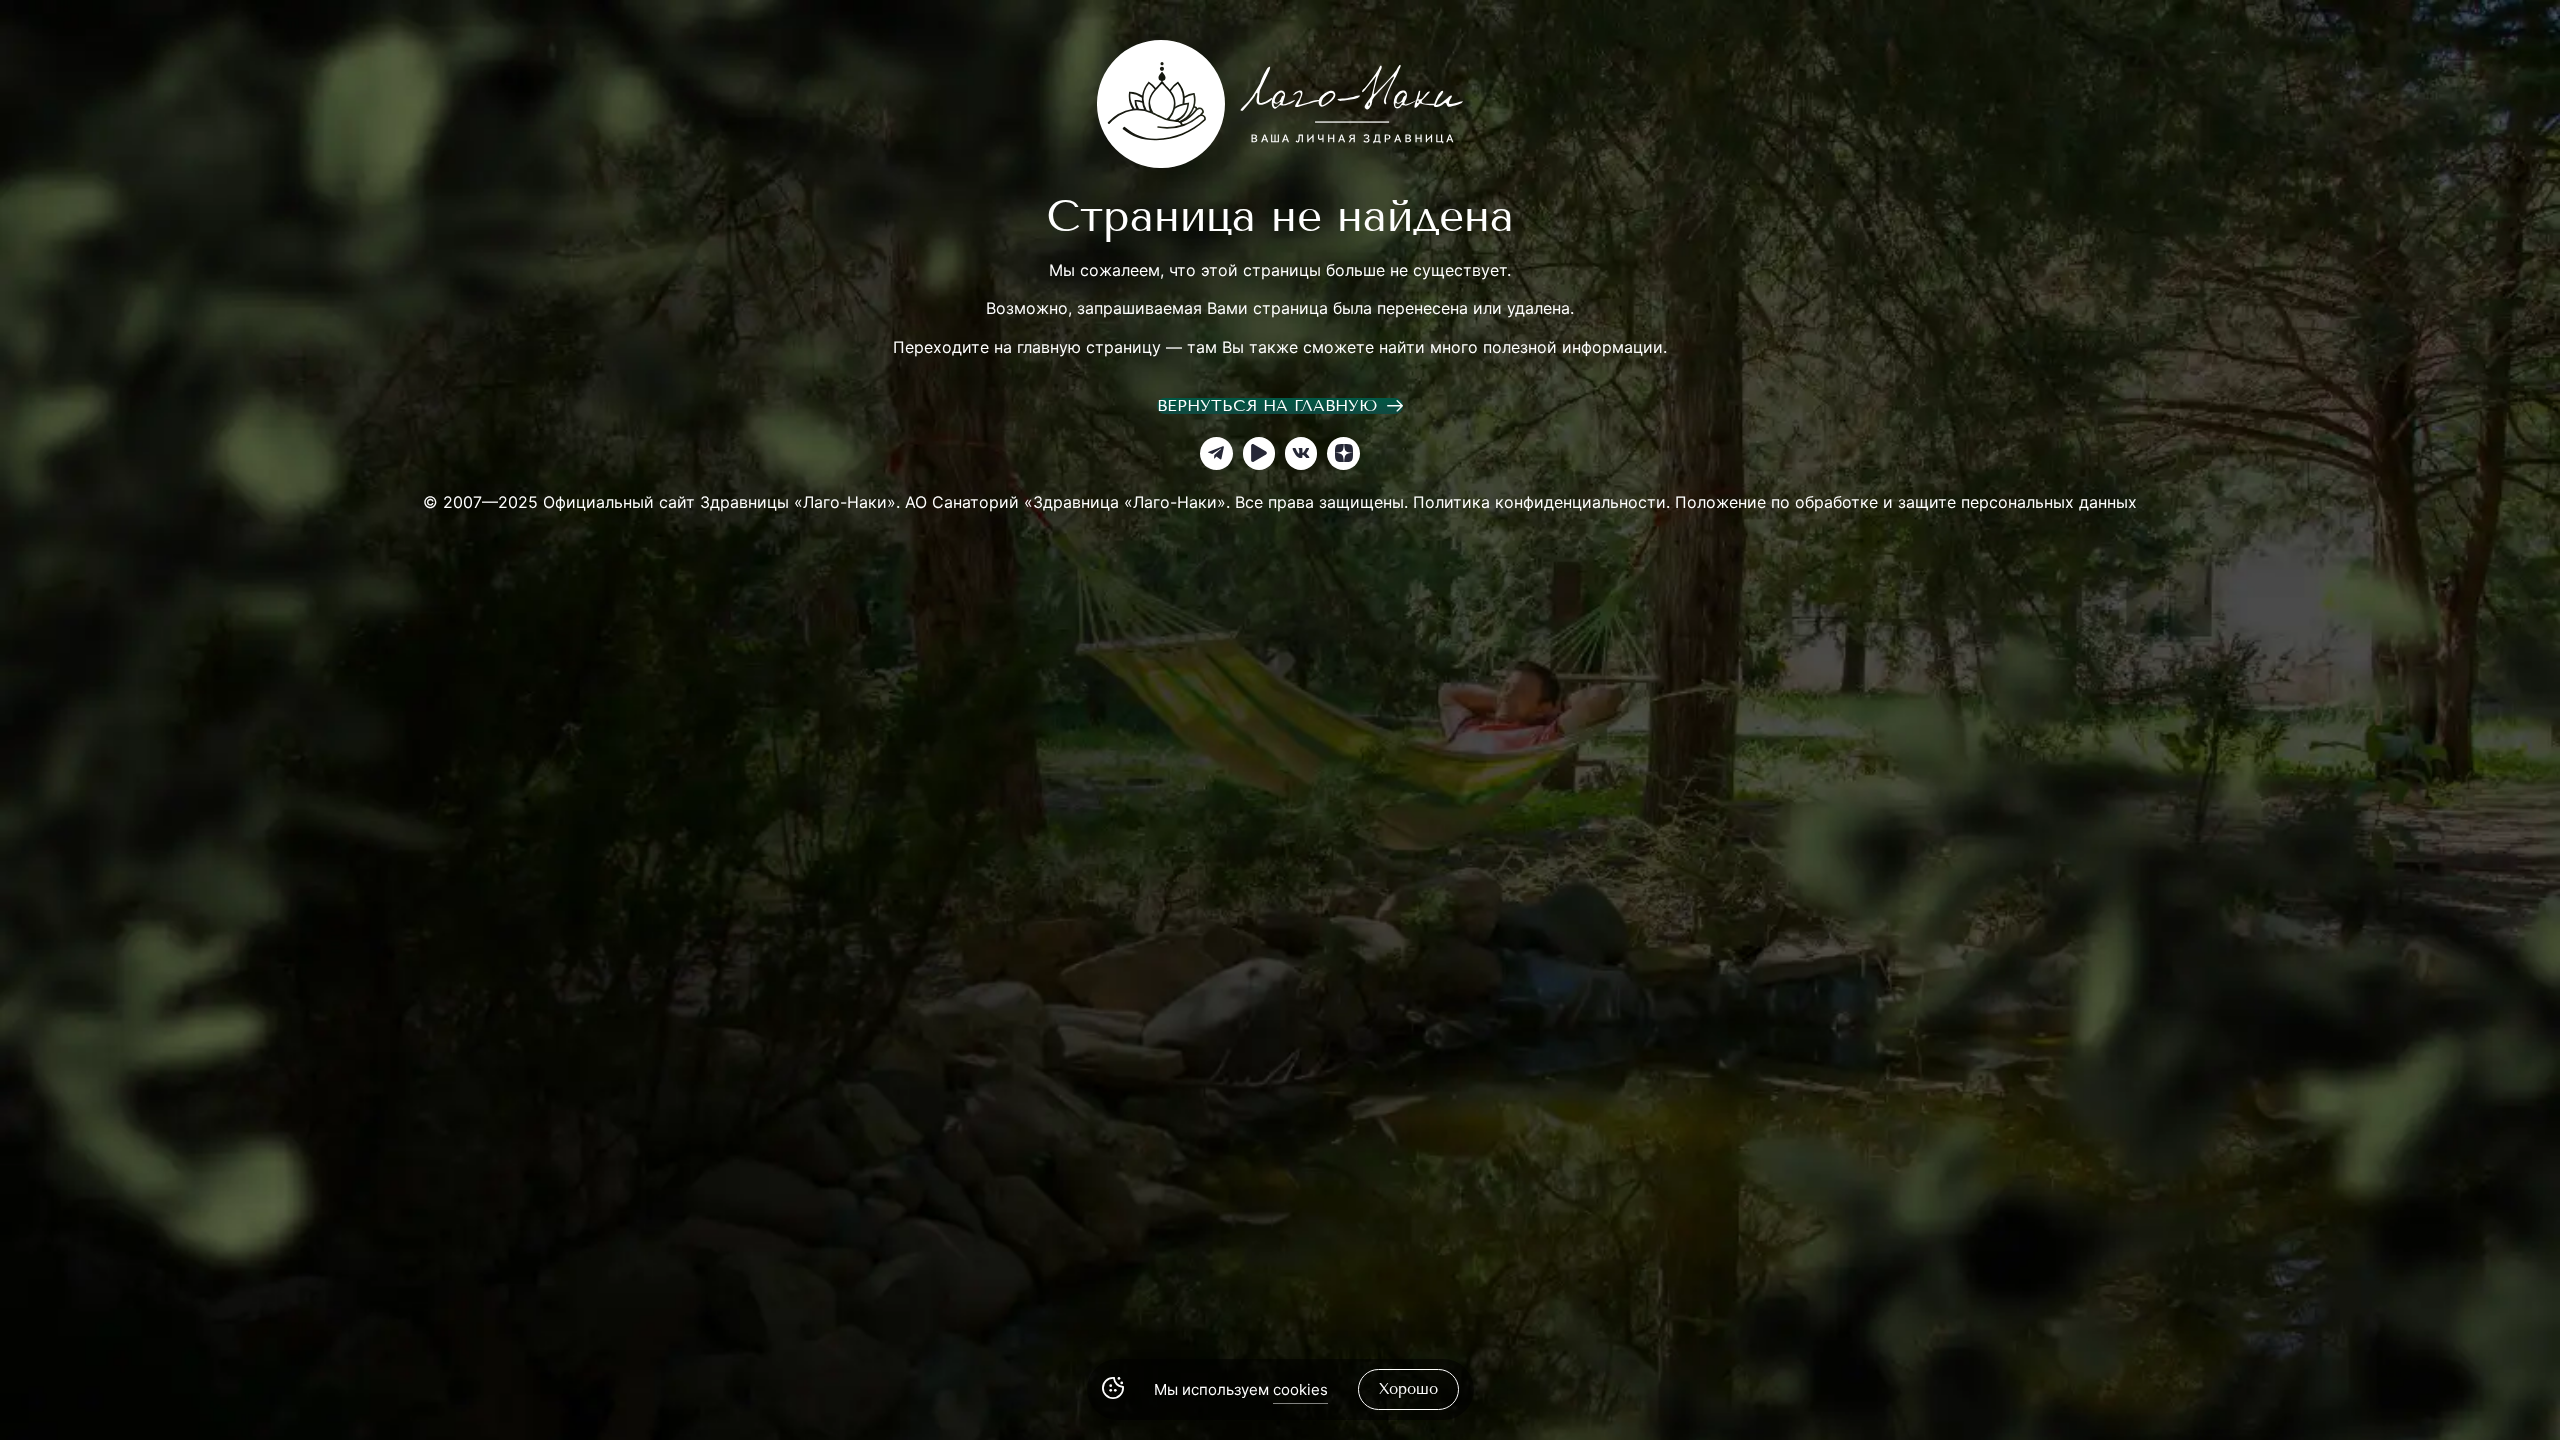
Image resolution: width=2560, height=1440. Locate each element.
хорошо (1408, 1389)
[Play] (1259, 453)
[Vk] (1301, 453)
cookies (1300, 1389)
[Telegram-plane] (1216, 453)
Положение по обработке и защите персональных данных (1906, 502)
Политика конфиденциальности (1539, 502)
